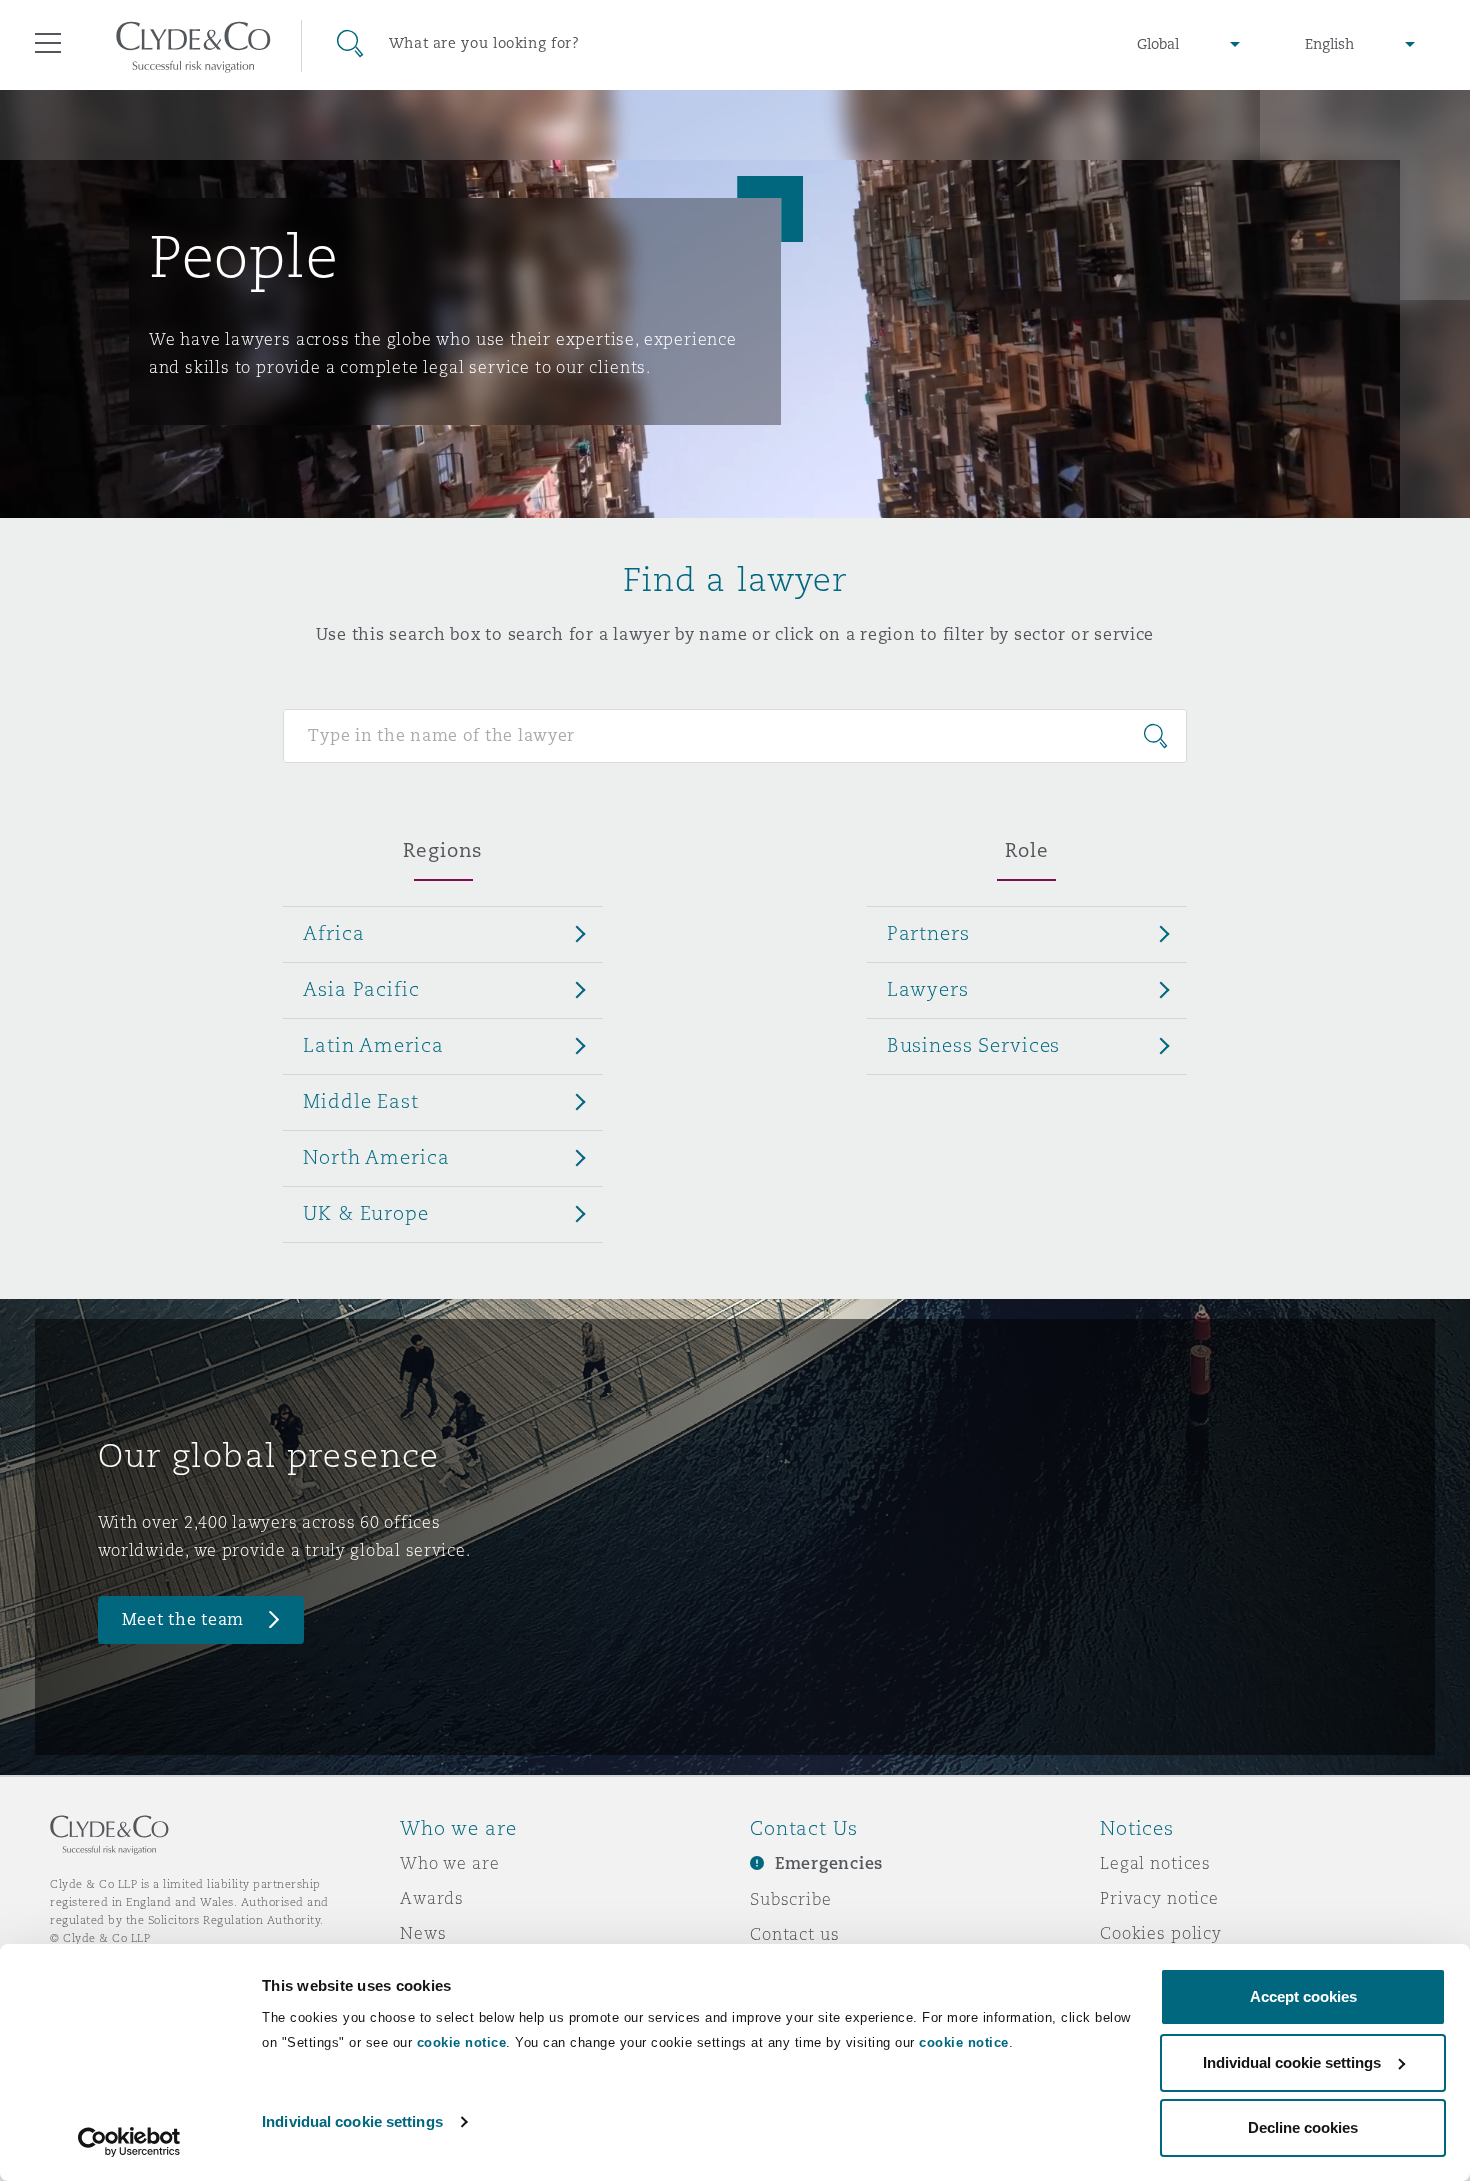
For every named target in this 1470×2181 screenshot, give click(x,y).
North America (376, 1157)
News (423, 1933)
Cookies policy (1161, 1933)
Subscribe (791, 1899)
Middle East (360, 1101)
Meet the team (183, 1619)
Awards (432, 1898)
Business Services (974, 1045)
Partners (928, 933)
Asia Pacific (361, 989)
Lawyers (928, 989)
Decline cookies (1303, 2127)
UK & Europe (365, 1213)
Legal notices (1155, 1863)
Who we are (450, 1863)
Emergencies (829, 1863)
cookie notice (462, 2042)
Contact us (795, 1934)
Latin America (373, 1045)
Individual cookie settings (352, 2121)
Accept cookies (1303, 1996)
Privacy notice (1159, 1898)
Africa (333, 933)
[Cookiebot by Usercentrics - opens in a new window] (129, 2142)
